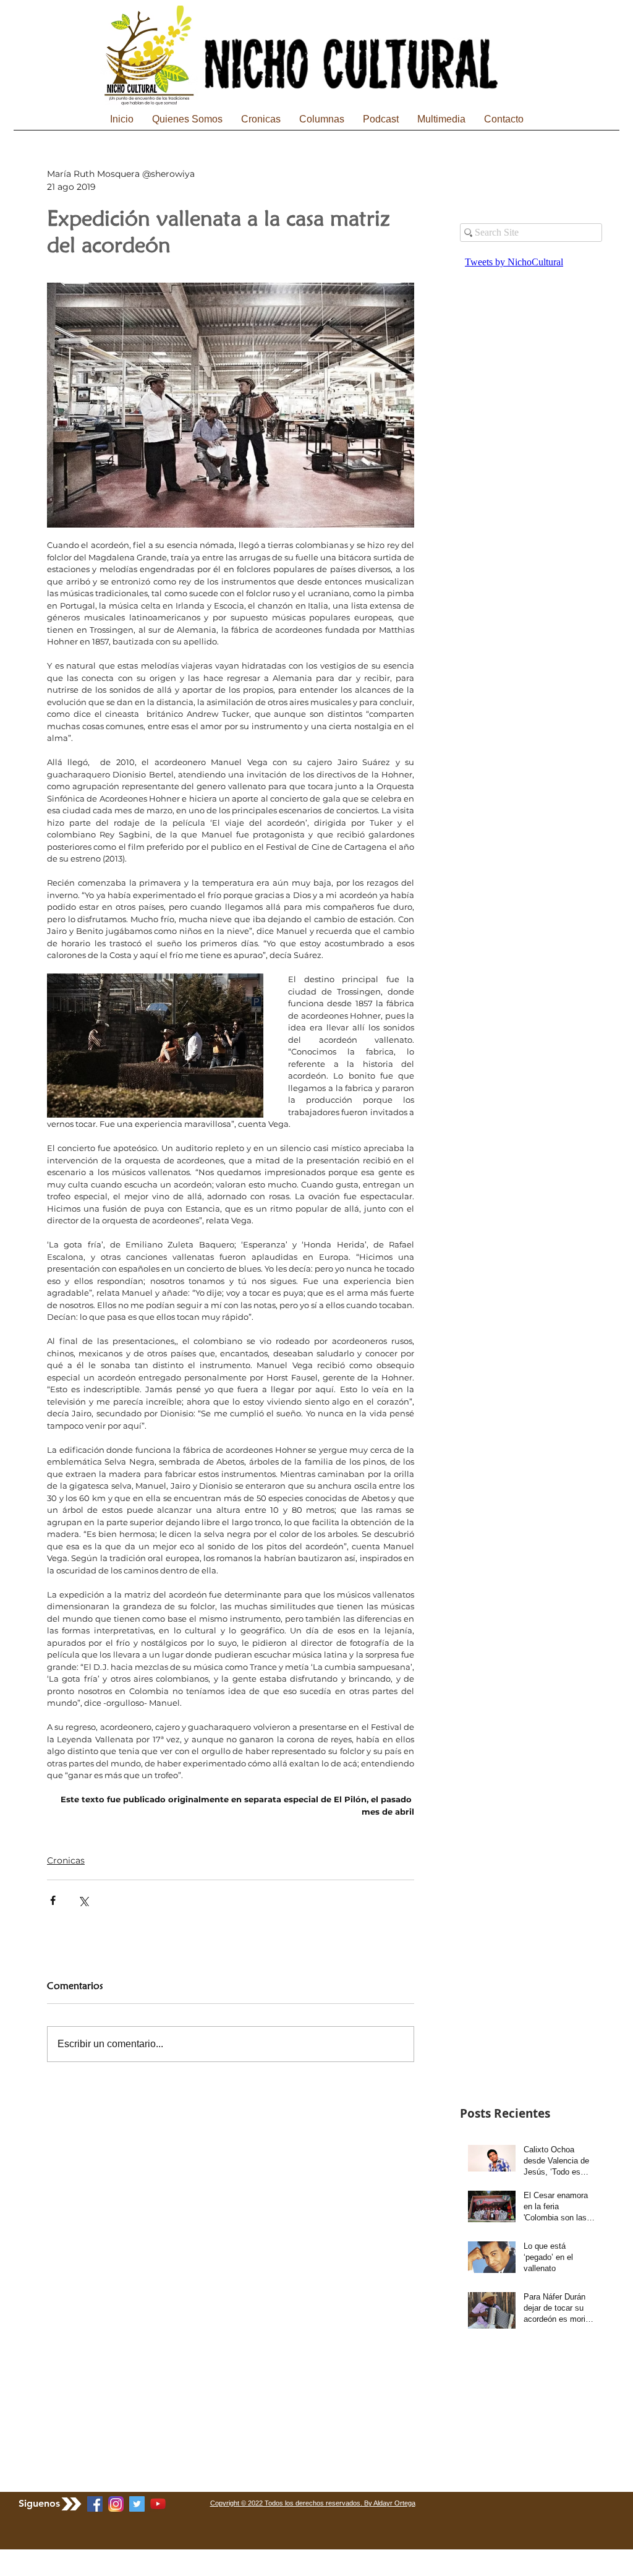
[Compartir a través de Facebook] (53, 1900)
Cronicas (66, 1860)
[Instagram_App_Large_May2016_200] (116, 2504)
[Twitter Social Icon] (137, 2504)
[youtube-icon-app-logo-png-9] (158, 2504)
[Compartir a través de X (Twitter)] (83, 1900)
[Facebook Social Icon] (95, 2504)
